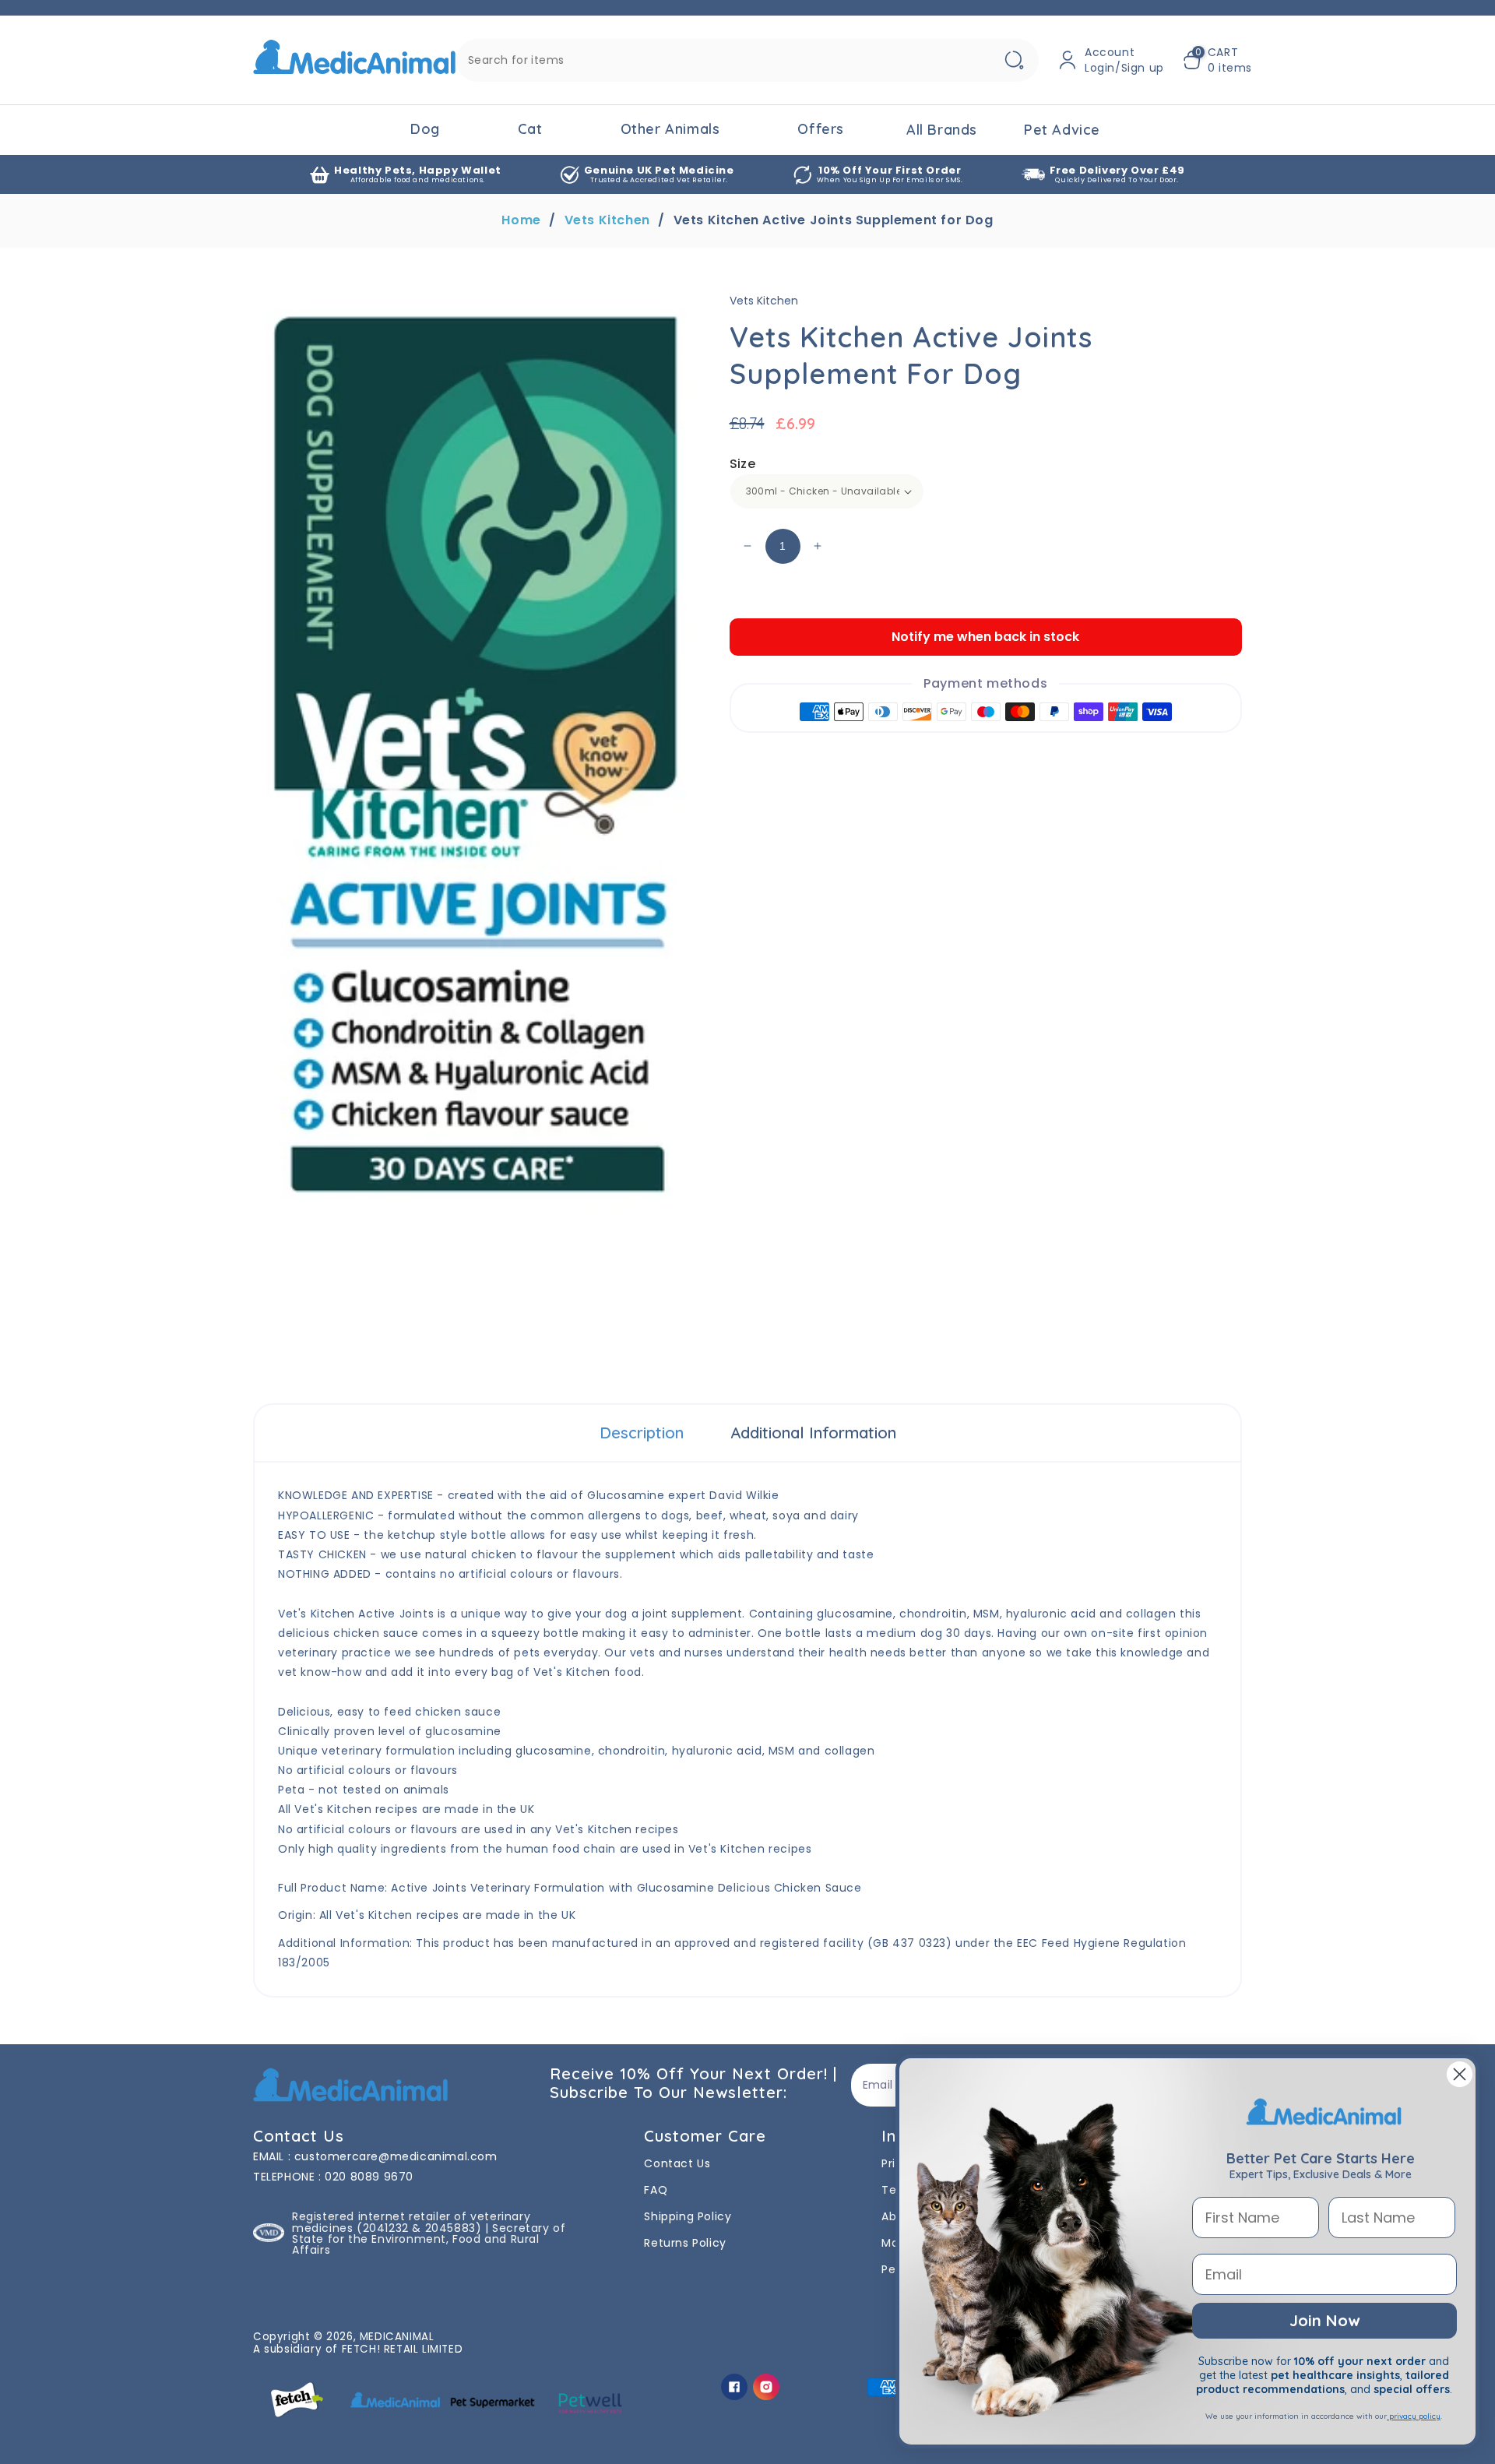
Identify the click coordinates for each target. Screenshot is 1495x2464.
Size (743, 464)
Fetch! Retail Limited (403, 2349)
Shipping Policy (688, 2216)
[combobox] (747, 60)
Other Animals (670, 129)
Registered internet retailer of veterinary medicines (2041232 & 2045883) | (411, 2222)
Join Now (1324, 2320)
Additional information (813, 1433)
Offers (821, 129)
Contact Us (677, 2163)
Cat (530, 129)
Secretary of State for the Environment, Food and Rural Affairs (429, 2239)
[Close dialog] (1460, 2074)
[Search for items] (1014, 60)
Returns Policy (685, 2243)
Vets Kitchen (607, 220)
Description (642, 1433)
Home (521, 220)
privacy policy (1414, 2416)
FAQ (656, 2190)
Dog (425, 129)
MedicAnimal (397, 2337)
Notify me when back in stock (985, 637)
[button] (1217, 60)
